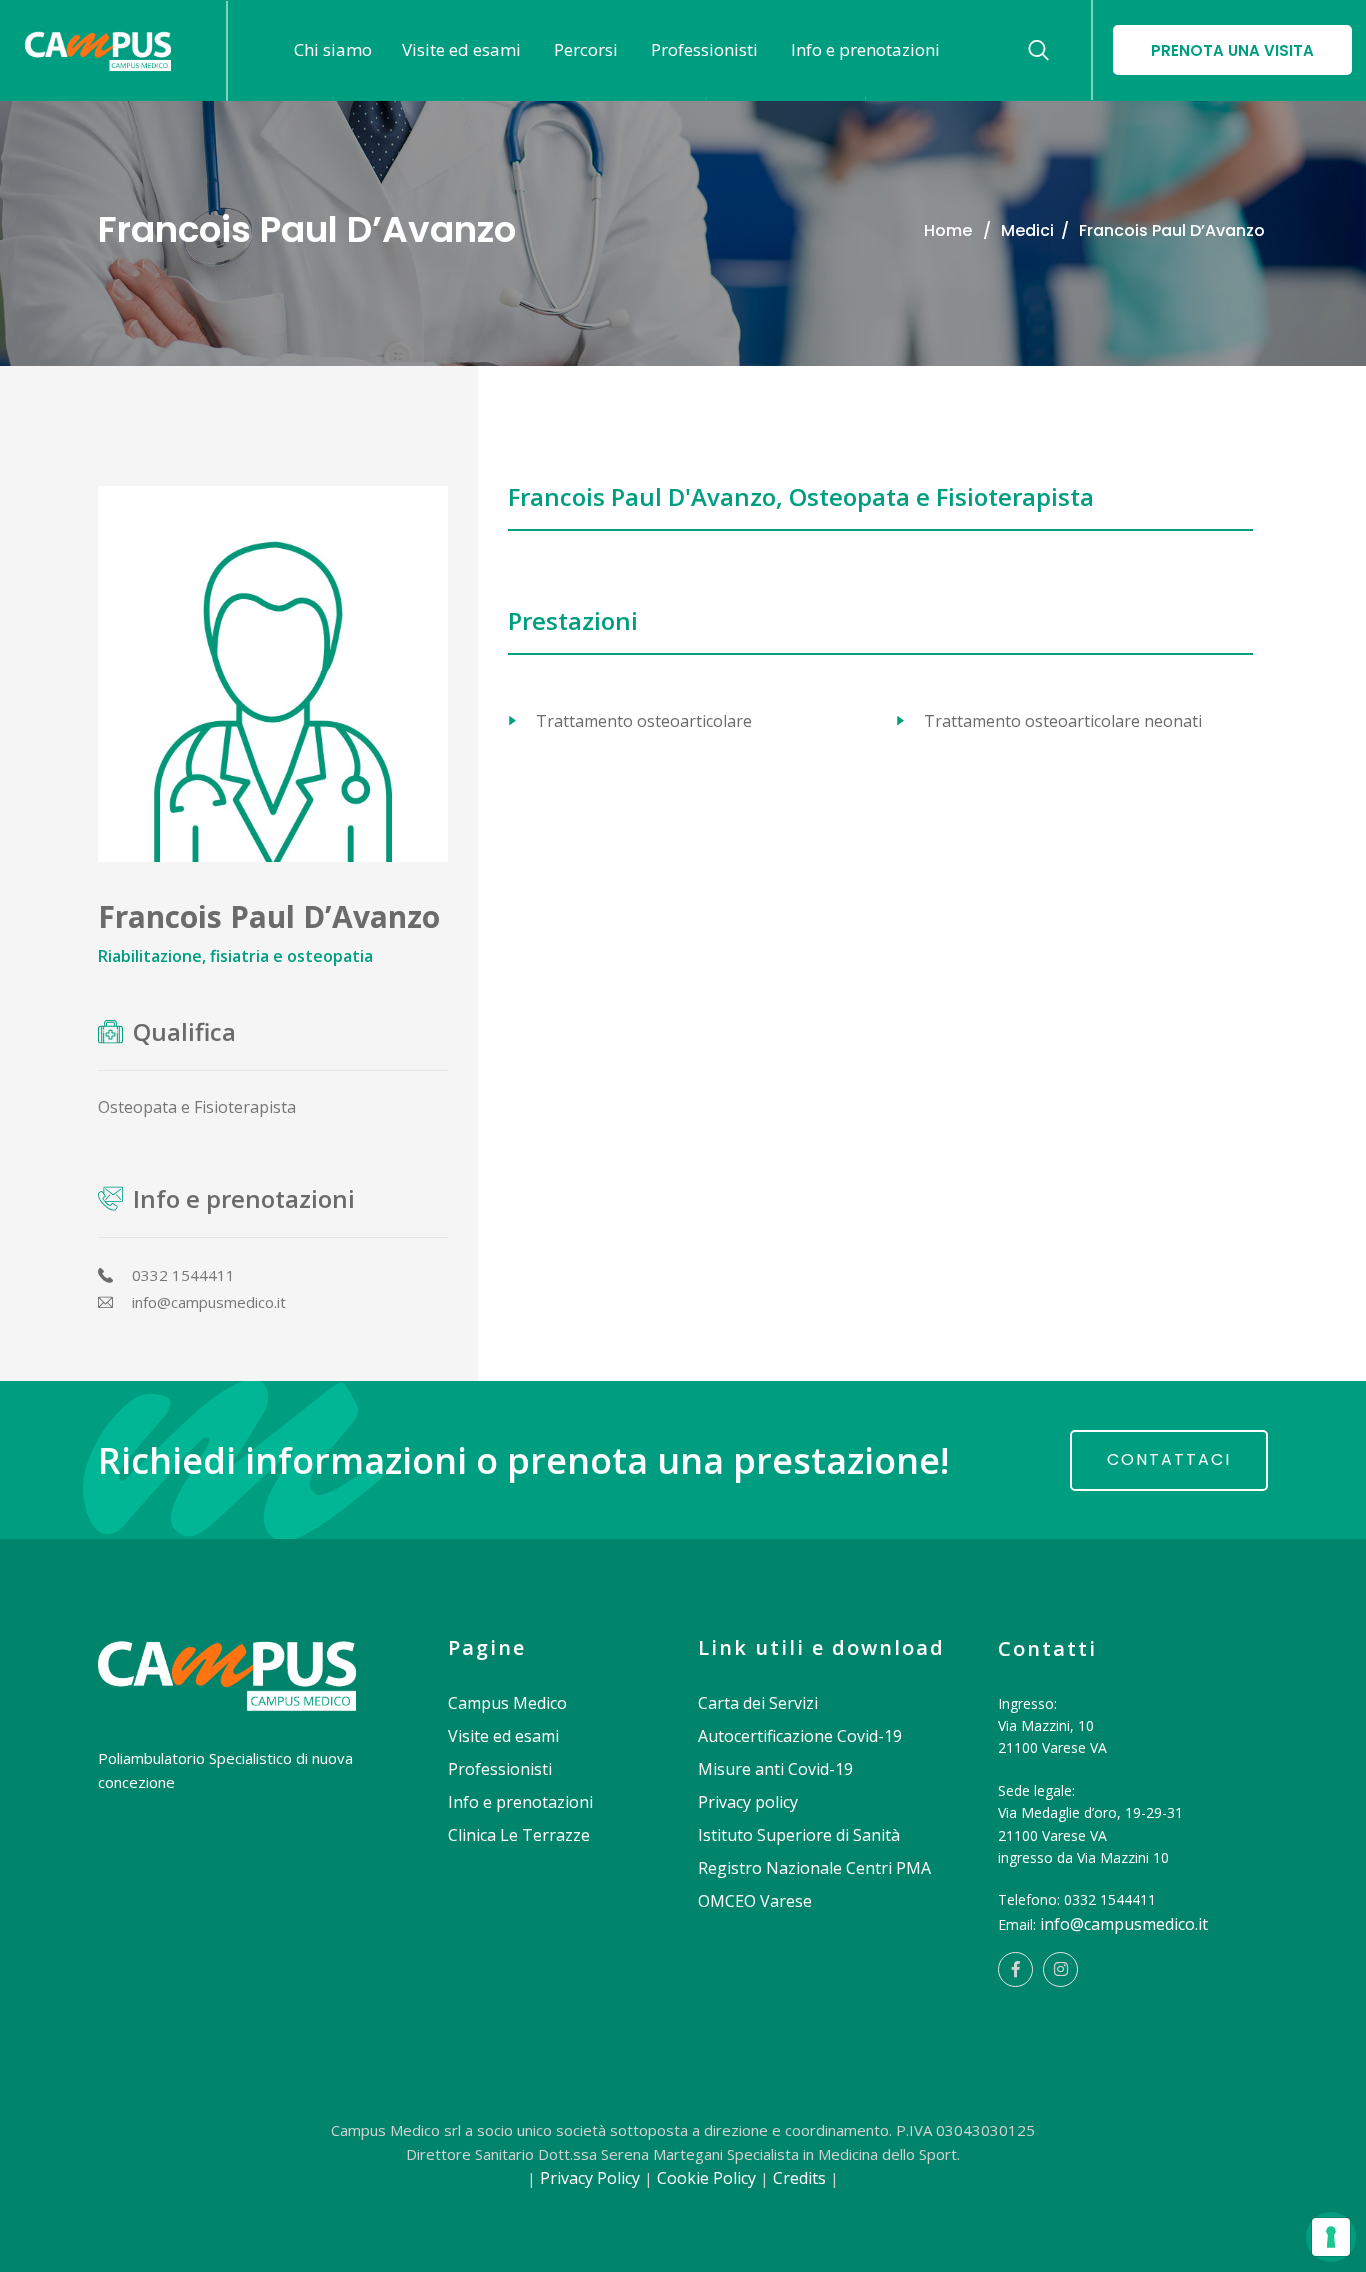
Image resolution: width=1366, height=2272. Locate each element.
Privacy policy (748, 1802)
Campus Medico (507, 1703)
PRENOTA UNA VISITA (1232, 50)
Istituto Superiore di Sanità (799, 1835)
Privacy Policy (590, 2178)
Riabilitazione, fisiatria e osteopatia (235, 956)
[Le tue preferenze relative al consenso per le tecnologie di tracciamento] (1331, 2237)
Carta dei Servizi (758, 1703)
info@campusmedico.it (1124, 1924)
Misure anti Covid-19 (775, 1769)
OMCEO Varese (755, 1901)
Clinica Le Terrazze (519, 1835)
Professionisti (500, 1769)
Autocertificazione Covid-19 (800, 1736)
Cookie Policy (706, 2178)
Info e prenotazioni (520, 1802)
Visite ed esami (503, 1736)
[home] (227, 1654)
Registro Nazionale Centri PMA (814, 1868)
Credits (799, 2178)
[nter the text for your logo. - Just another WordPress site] (98, 51)
